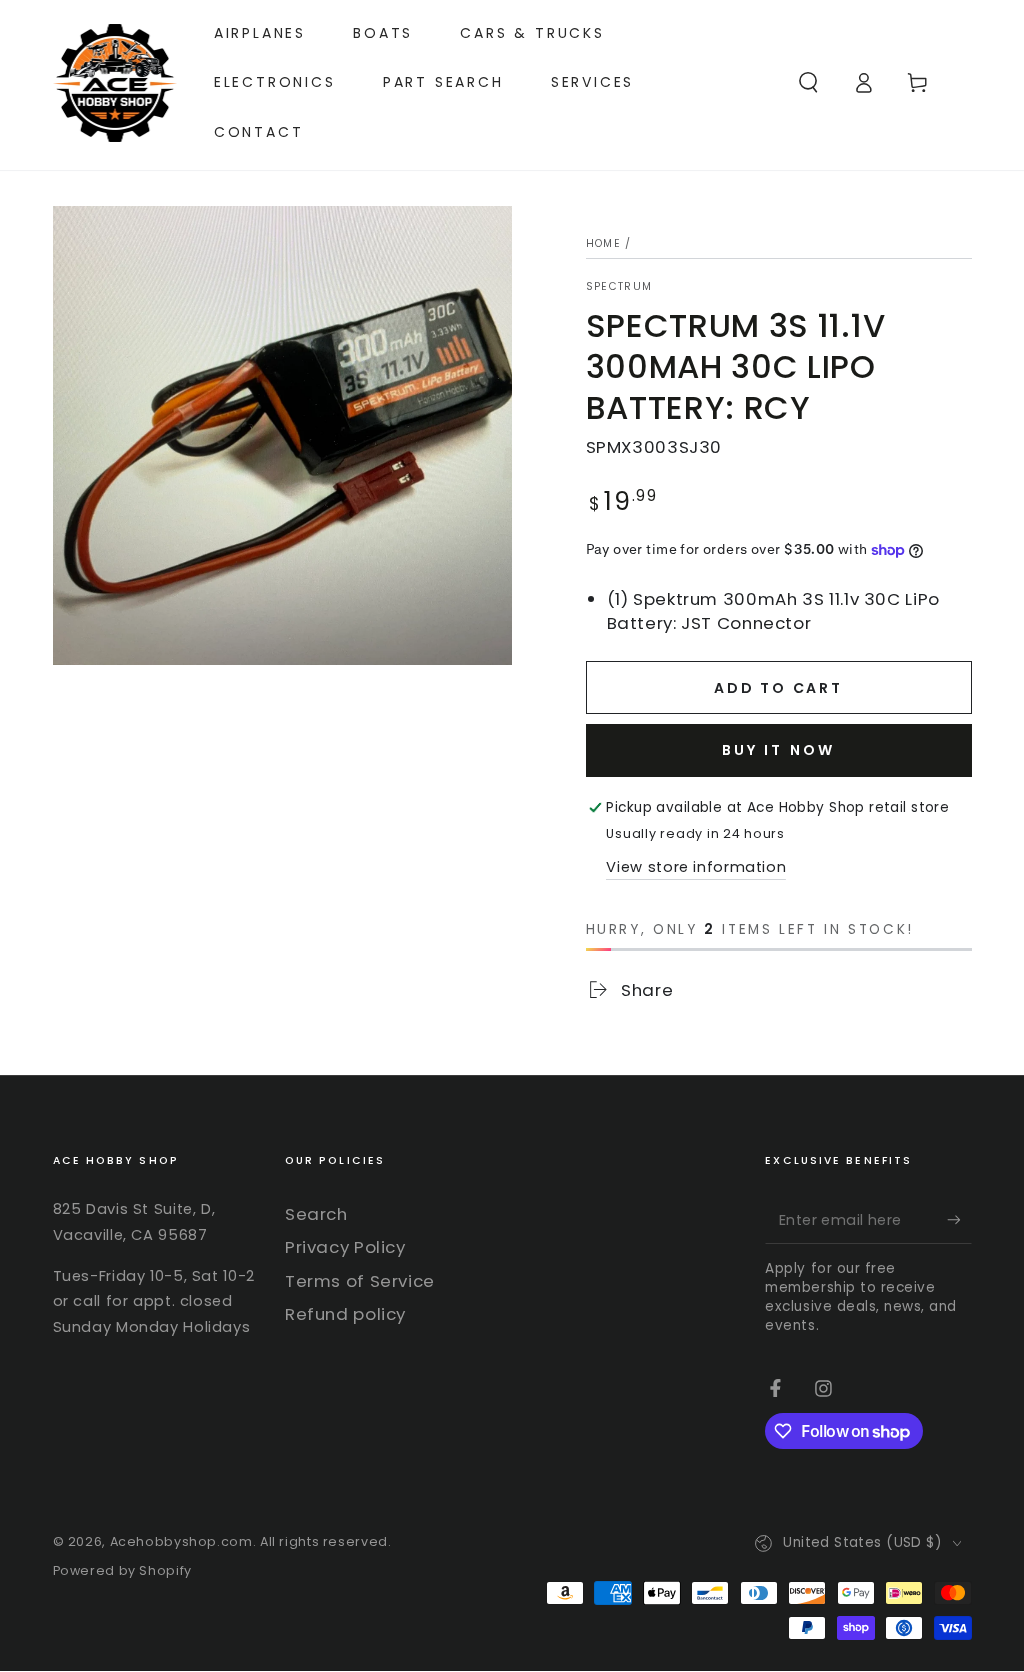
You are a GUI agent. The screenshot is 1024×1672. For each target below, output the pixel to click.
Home (603, 243)
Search (316, 1214)
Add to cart (778, 688)
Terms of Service (360, 1281)
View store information (696, 867)
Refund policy (345, 1314)
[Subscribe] (959, 1220)
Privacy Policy (345, 1247)
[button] (808, 83)
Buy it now (779, 750)
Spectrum (619, 287)
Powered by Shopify (122, 1570)
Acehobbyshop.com (181, 1541)
